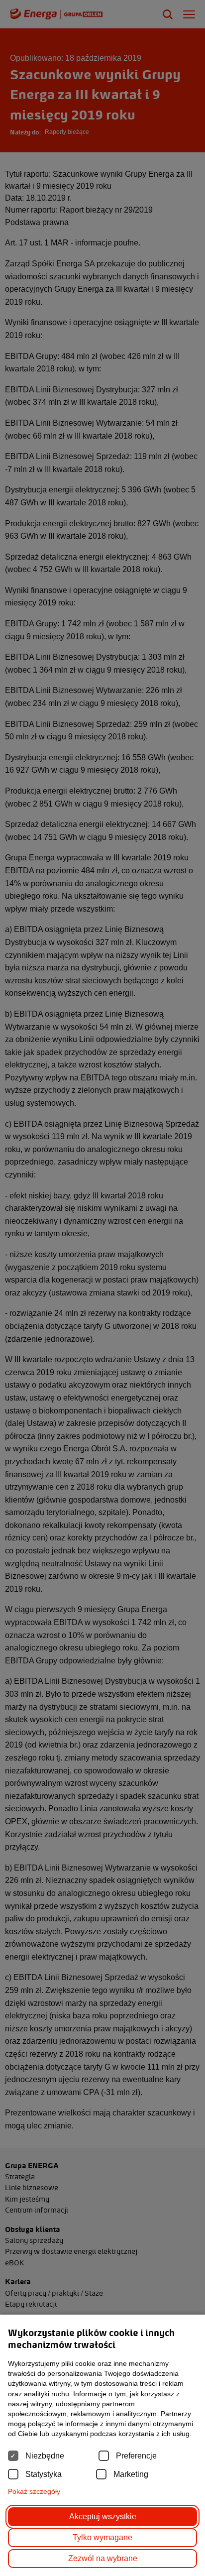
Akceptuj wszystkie (103, 2517)
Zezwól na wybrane (103, 2558)
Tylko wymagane (102, 2537)
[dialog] (102, 1288)
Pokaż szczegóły (34, 2491)
